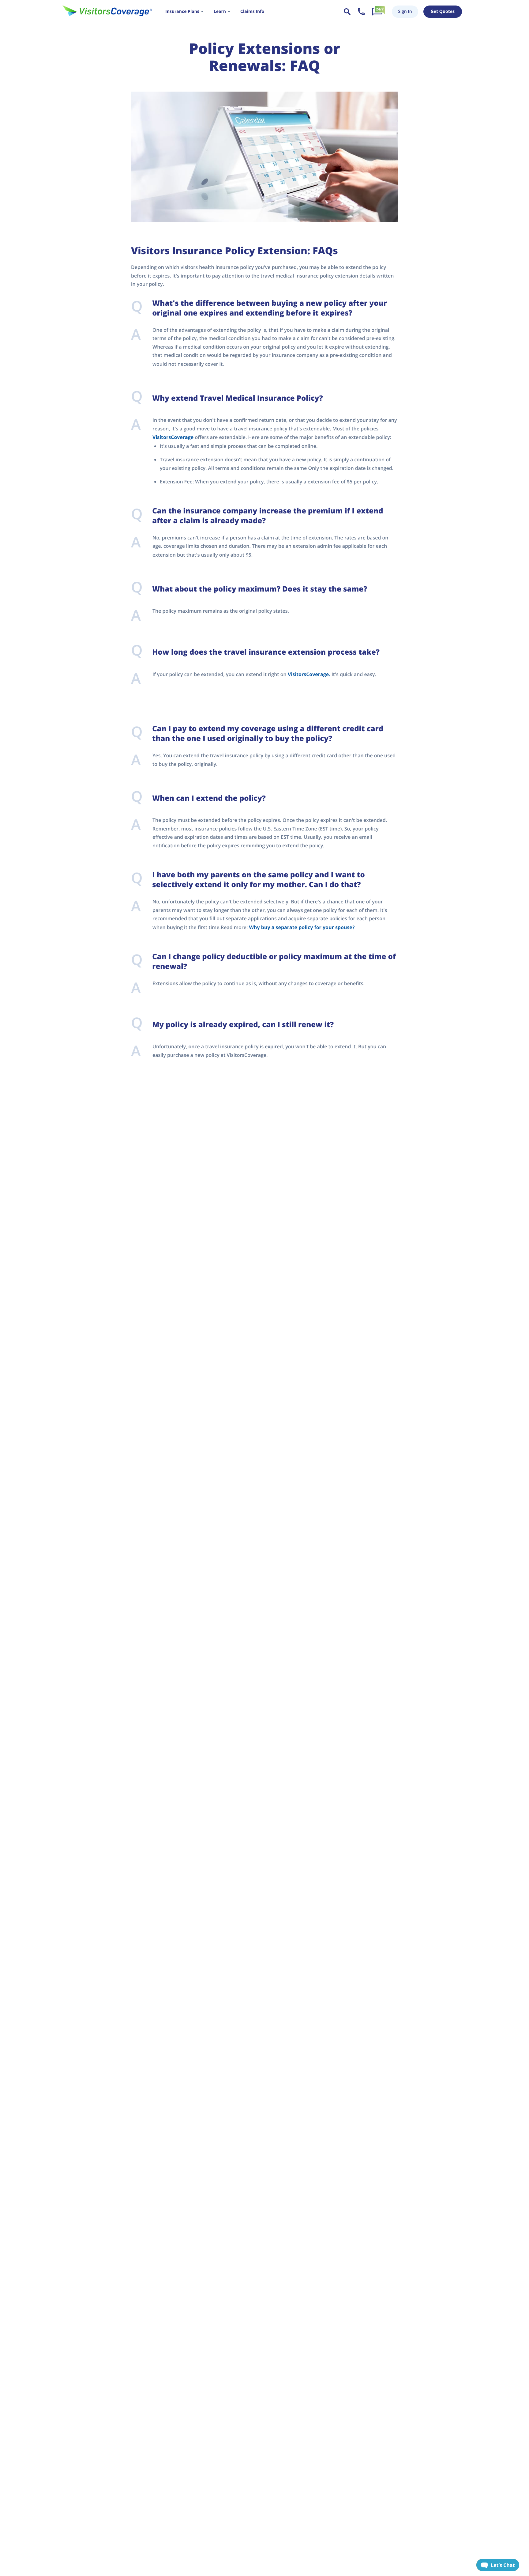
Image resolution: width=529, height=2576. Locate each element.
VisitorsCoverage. (309, 674)
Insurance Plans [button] (182, 11)
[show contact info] (361, 12)
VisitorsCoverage (173, 437)
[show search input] (347, 12)
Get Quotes (443, 11)
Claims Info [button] (252, 11)
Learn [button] (220, 11)
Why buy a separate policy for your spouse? (302, 927)
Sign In (405, 11)
